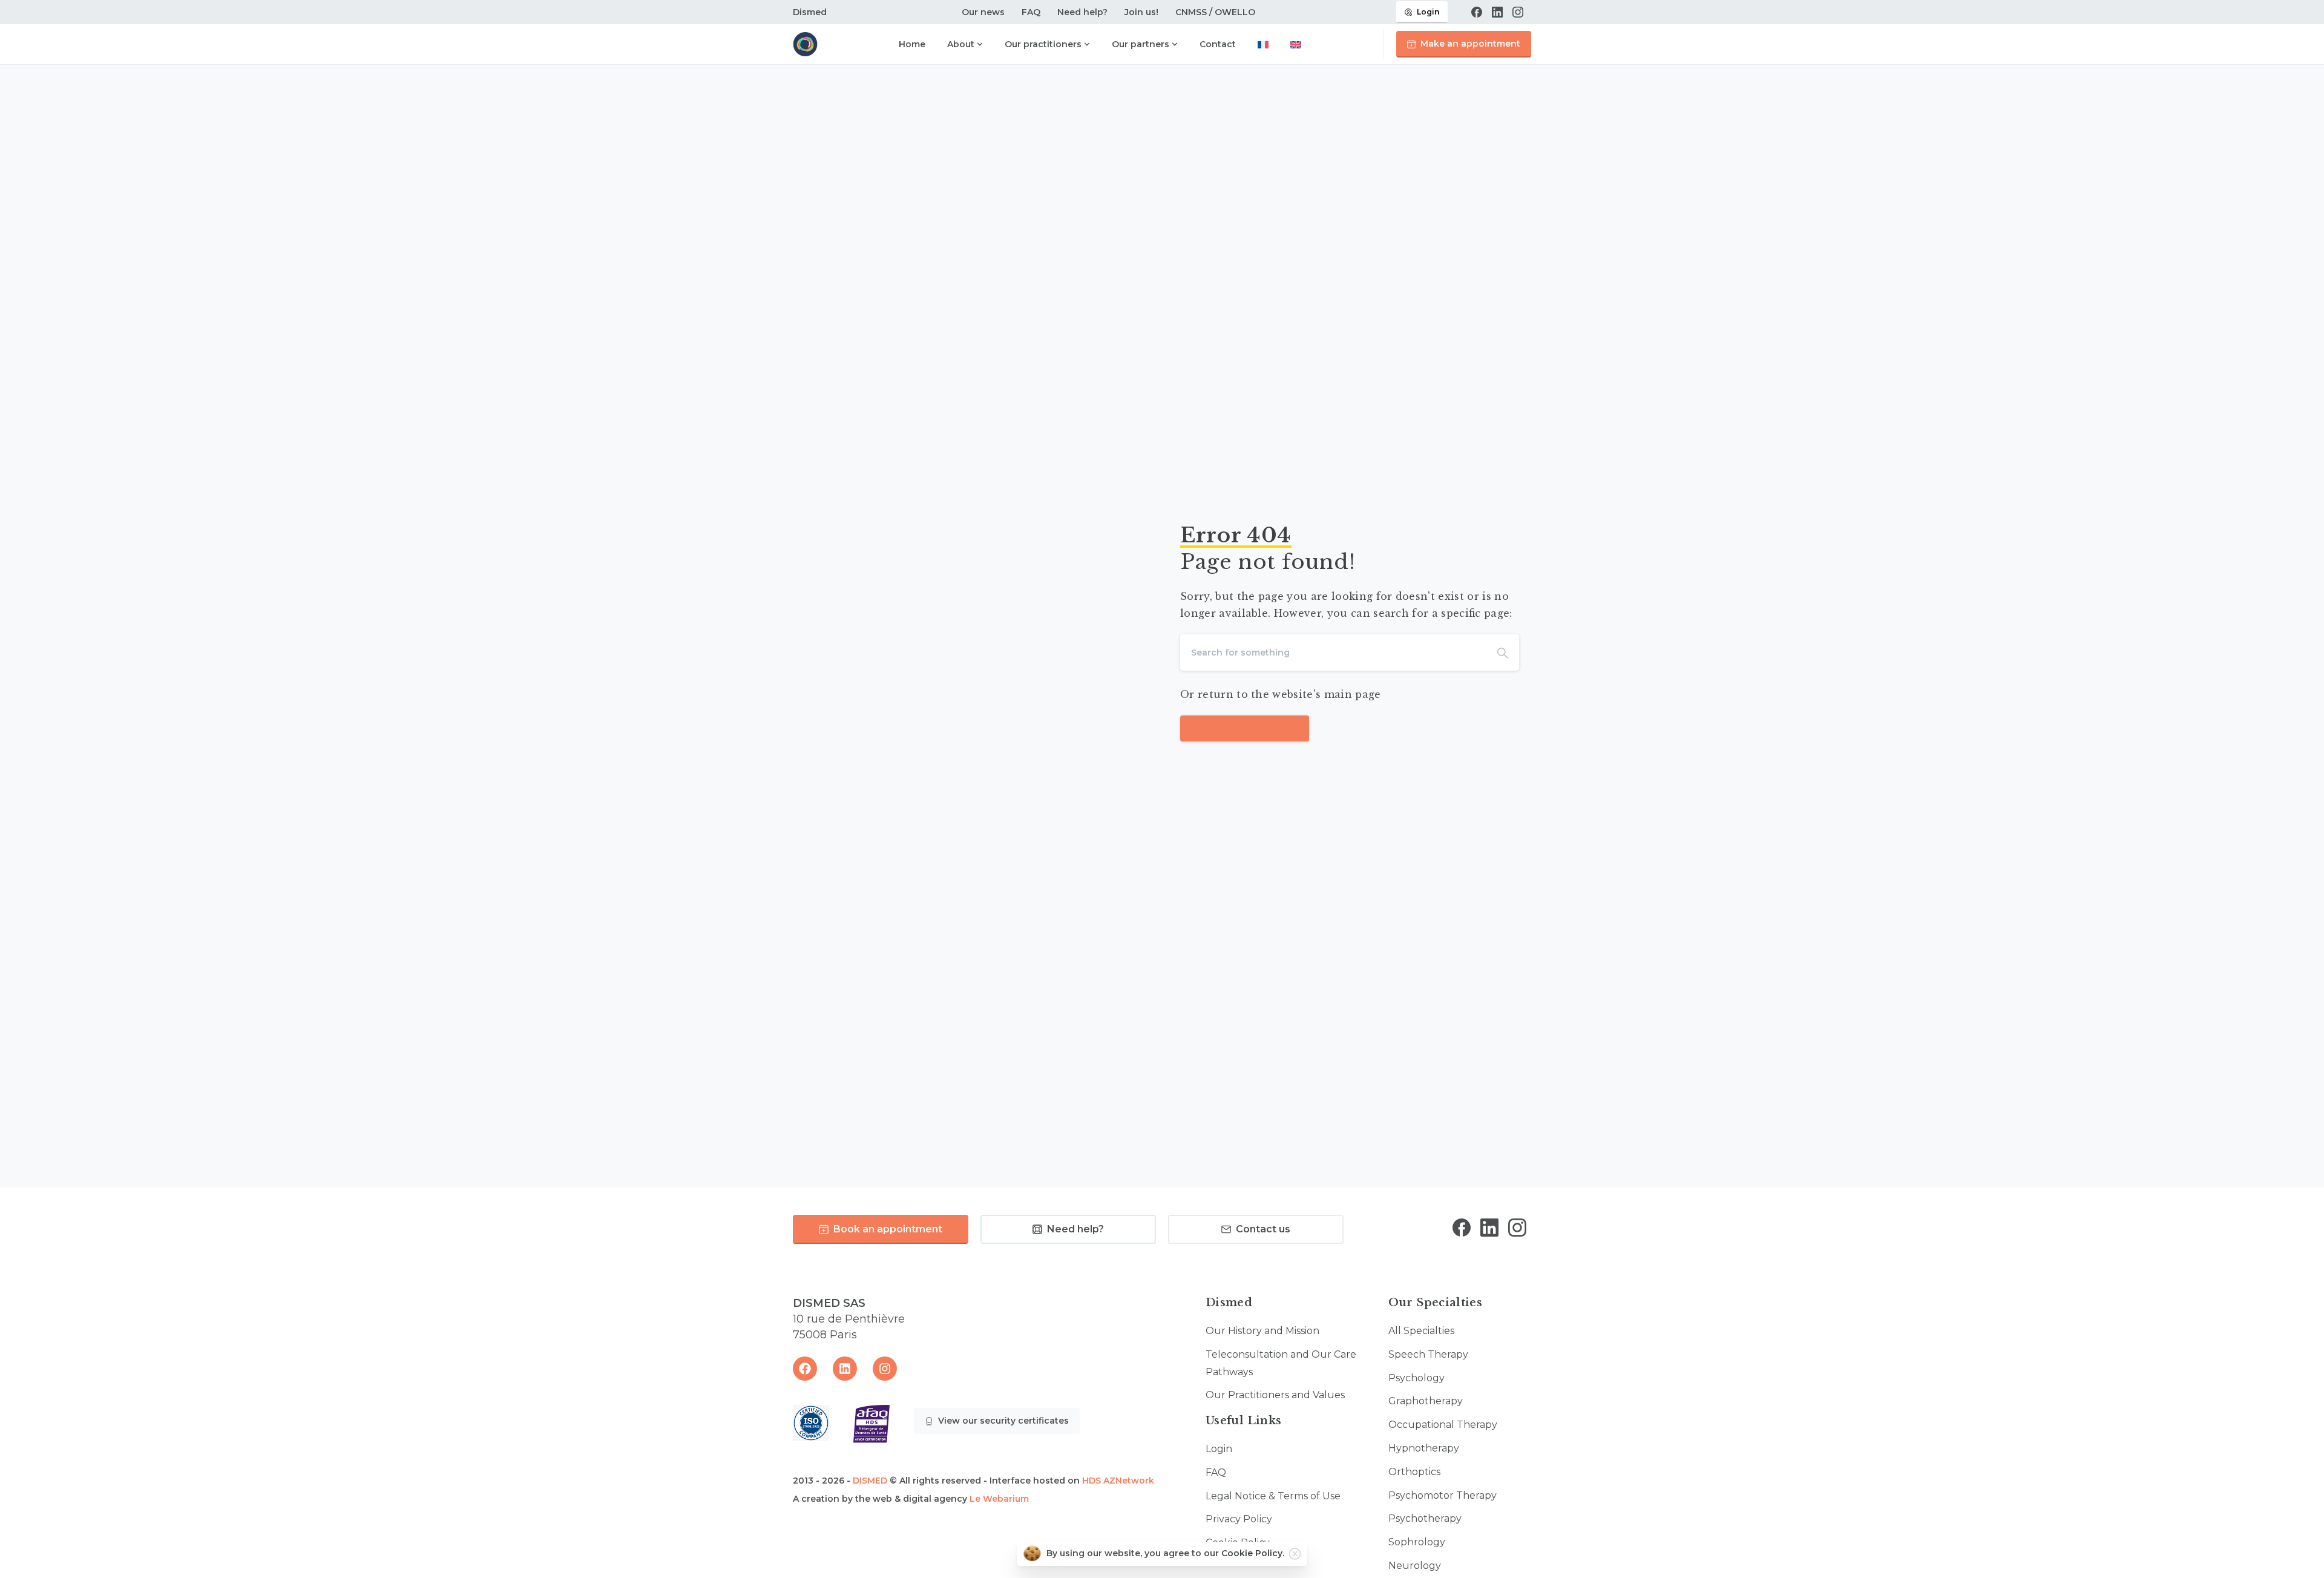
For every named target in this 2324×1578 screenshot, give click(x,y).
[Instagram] (1518, 12)
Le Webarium (999, 1499)
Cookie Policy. (1253, 1553)
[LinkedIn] (1497, 12)
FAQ (1031, 12)
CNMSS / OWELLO (1215, 12)
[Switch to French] (1263, 46)
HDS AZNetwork (1118, 1481)
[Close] (1295, 1554)
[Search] (1503, 653)
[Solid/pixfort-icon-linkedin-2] (1489, 1227)
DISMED (870, 1481)
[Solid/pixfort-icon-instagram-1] (1517, 1227)
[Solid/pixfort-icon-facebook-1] (1462, 1227)
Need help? (1082, 12)
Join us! (1141, 12)
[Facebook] (1477, 12)
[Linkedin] (845, 1369)
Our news (983, 12)
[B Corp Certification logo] (811, 1423)
